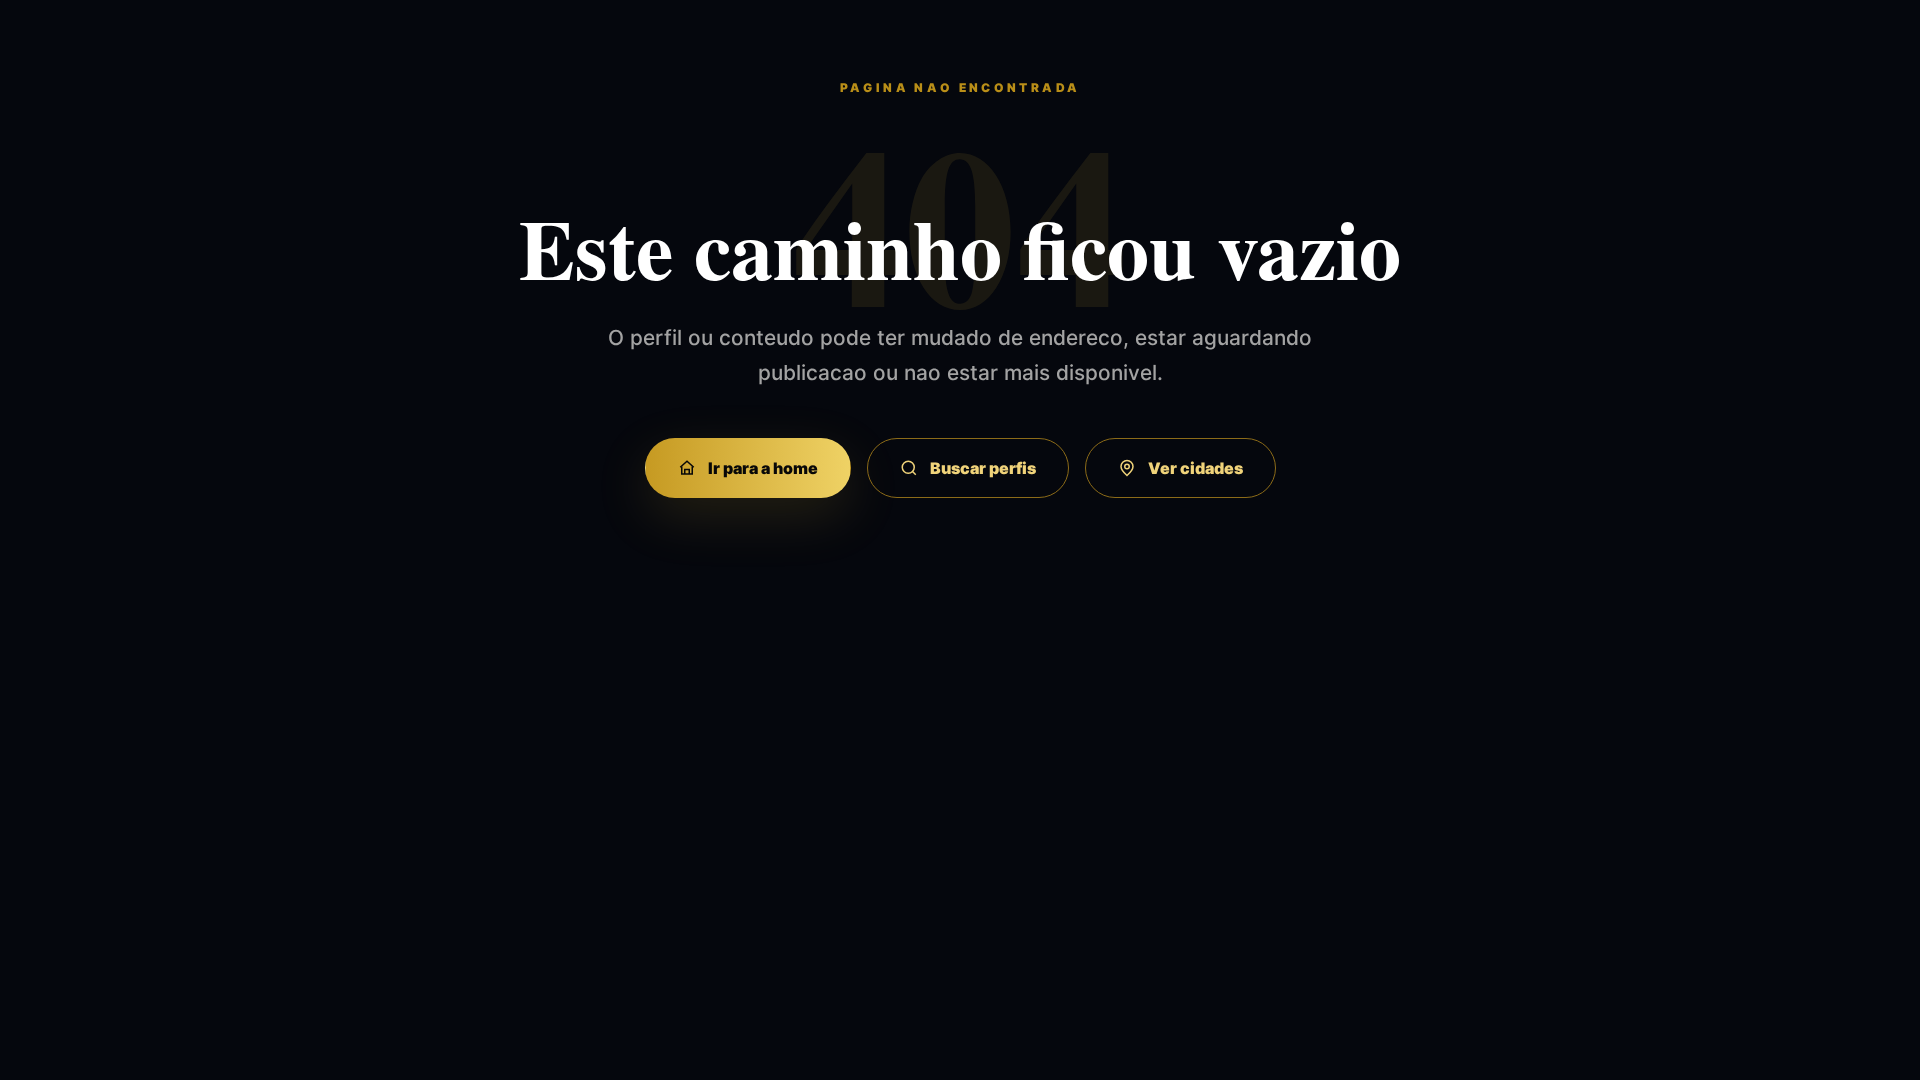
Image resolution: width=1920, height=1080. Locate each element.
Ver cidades (1195, 468)
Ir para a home (763, 468)
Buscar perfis (983, 468)
